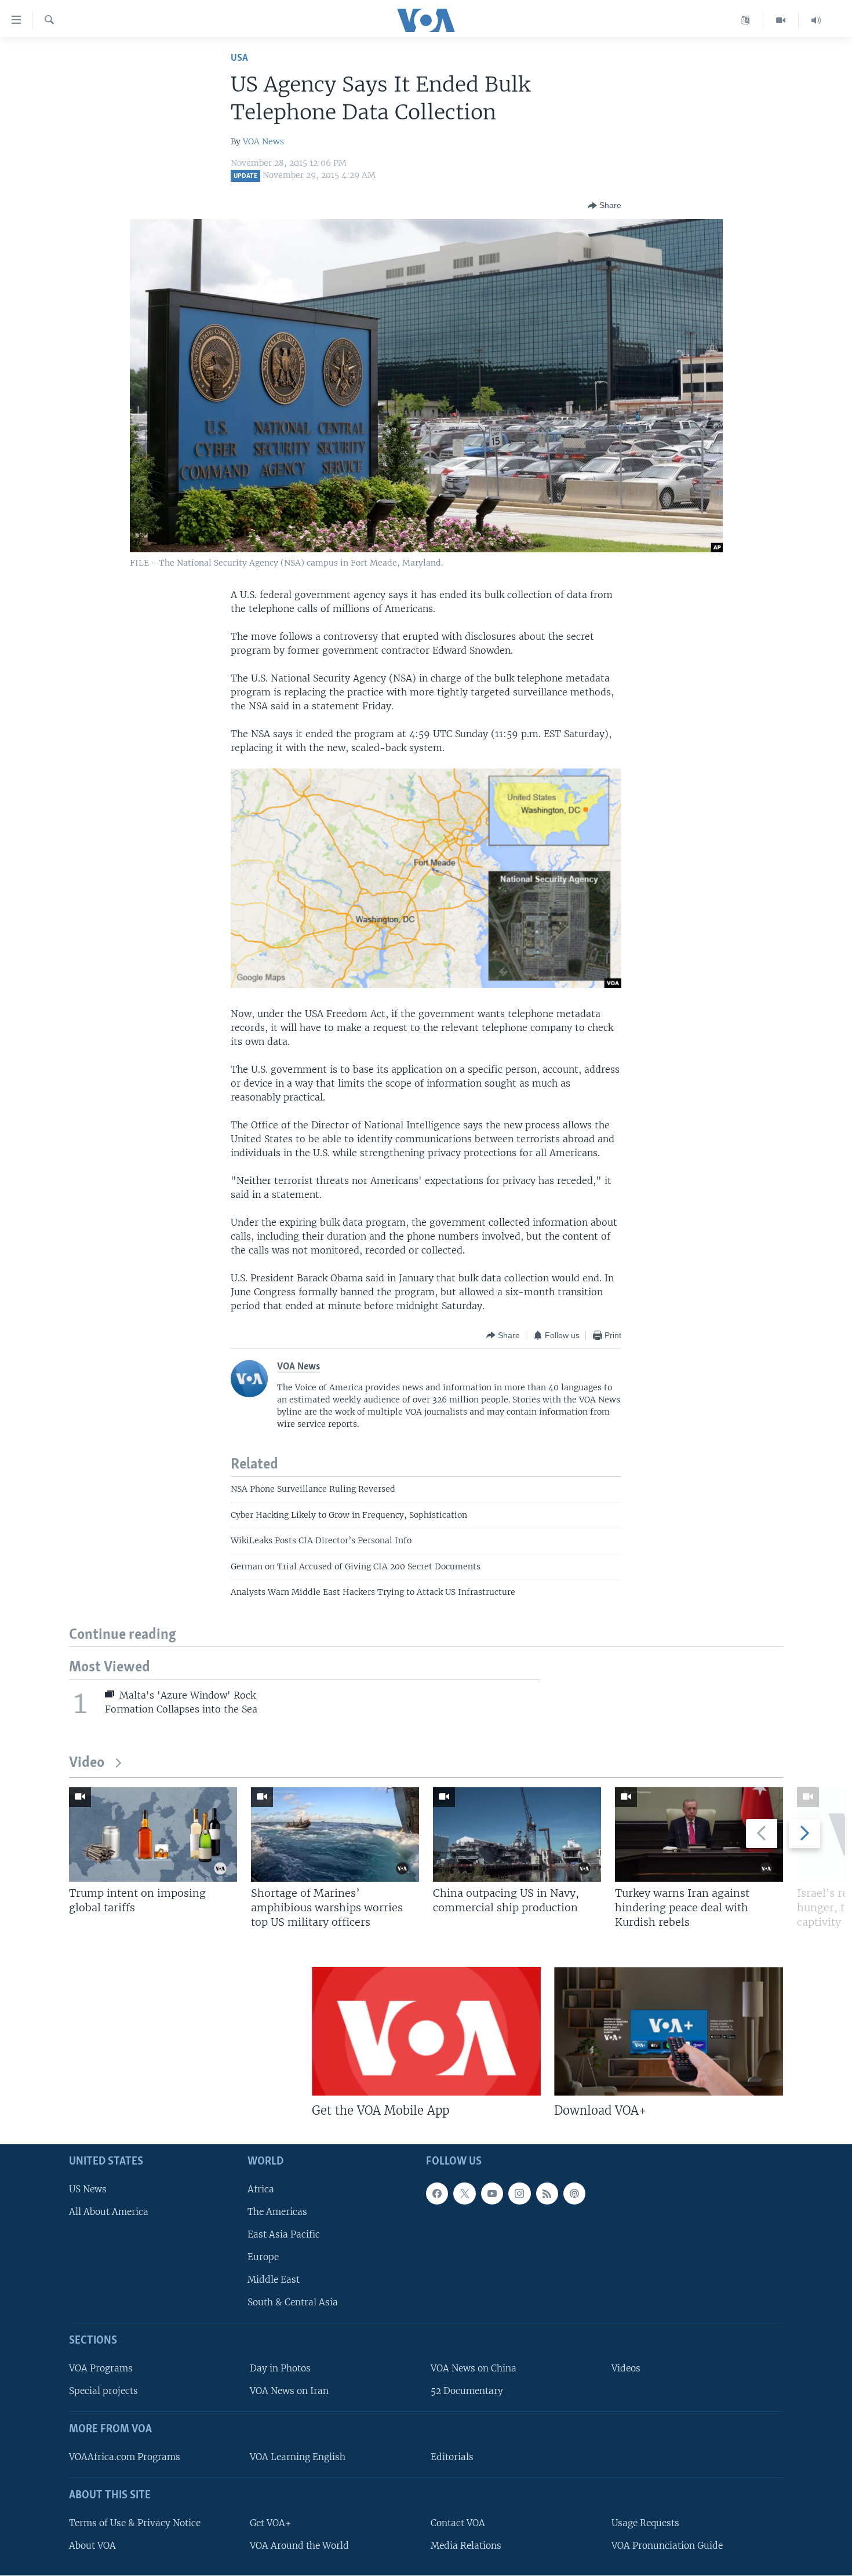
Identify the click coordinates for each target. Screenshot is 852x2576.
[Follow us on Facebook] (437, 2194)
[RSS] (547, 2194)
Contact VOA (458, 2523)
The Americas (277, 2212)
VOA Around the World (299, 2546)
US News (88, 2189)
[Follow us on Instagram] (519, 2194)
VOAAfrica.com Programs (125, 2457)
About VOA (92, 2546)
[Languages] (746, 20)
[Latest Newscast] (816, 20)
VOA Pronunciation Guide (667, 2546)
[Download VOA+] (669, 2031)
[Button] (605, 206)
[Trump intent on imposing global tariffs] (153, 1834)
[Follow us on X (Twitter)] (464, 2194)
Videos (626, 2368)
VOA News (263, 141)
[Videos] (781, 20)
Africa (261, 2189)
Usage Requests (645, 2523)
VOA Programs (101, 2368)
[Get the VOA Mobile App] (426, 2031)
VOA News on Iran (289, 2391)
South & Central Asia (293, 2303)
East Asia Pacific (284, 2234)
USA (239, 58)
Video (87, 1763)
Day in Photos (280, 2368)
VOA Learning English (298, 2457)
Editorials (452, 2457)
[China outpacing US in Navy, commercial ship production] (517, 1834)
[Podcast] (574, 2194)
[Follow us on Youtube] (492, 2194)
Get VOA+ (270, 2523)
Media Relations (466, 2546)
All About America (109, 2212)
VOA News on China (474, 2368)
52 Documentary (467, 2391)
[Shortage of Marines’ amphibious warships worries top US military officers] (335, 1834)
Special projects (103, 2391)
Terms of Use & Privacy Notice (135, 2523)
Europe (263, 2257)
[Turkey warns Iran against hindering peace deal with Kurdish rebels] (699, 1834)
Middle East (274, 2280)
